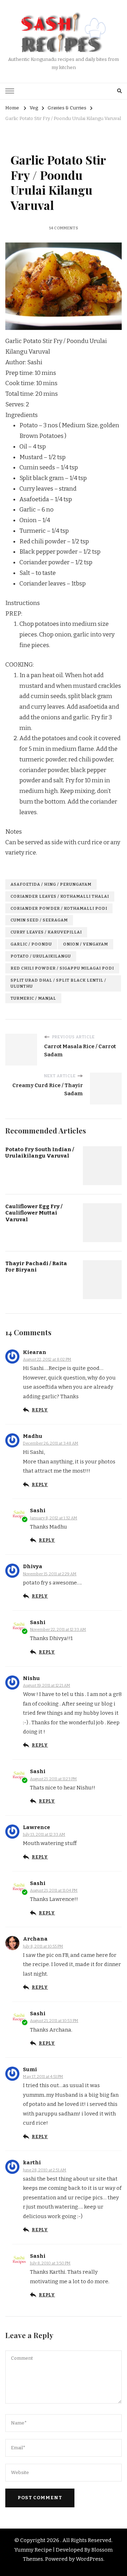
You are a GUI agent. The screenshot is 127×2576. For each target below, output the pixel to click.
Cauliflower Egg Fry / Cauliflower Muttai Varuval (34, 1213)
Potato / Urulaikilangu (41, 956)
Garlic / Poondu (31, 944)
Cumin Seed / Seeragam (39, 920)
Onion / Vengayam (86, 944)
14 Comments (64, 228)
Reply (40, 1410)
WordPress (90, 2559)
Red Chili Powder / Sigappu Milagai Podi (62, 968)
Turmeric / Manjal (33, 998)
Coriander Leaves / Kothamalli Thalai (60, 896)
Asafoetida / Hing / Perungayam (51, 884)
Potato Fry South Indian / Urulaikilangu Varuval (40, 1153)
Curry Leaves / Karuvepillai (46, 932)
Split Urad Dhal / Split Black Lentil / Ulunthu (58, 983)
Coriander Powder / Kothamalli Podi (59, 908)
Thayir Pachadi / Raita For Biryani (36, 1267)
